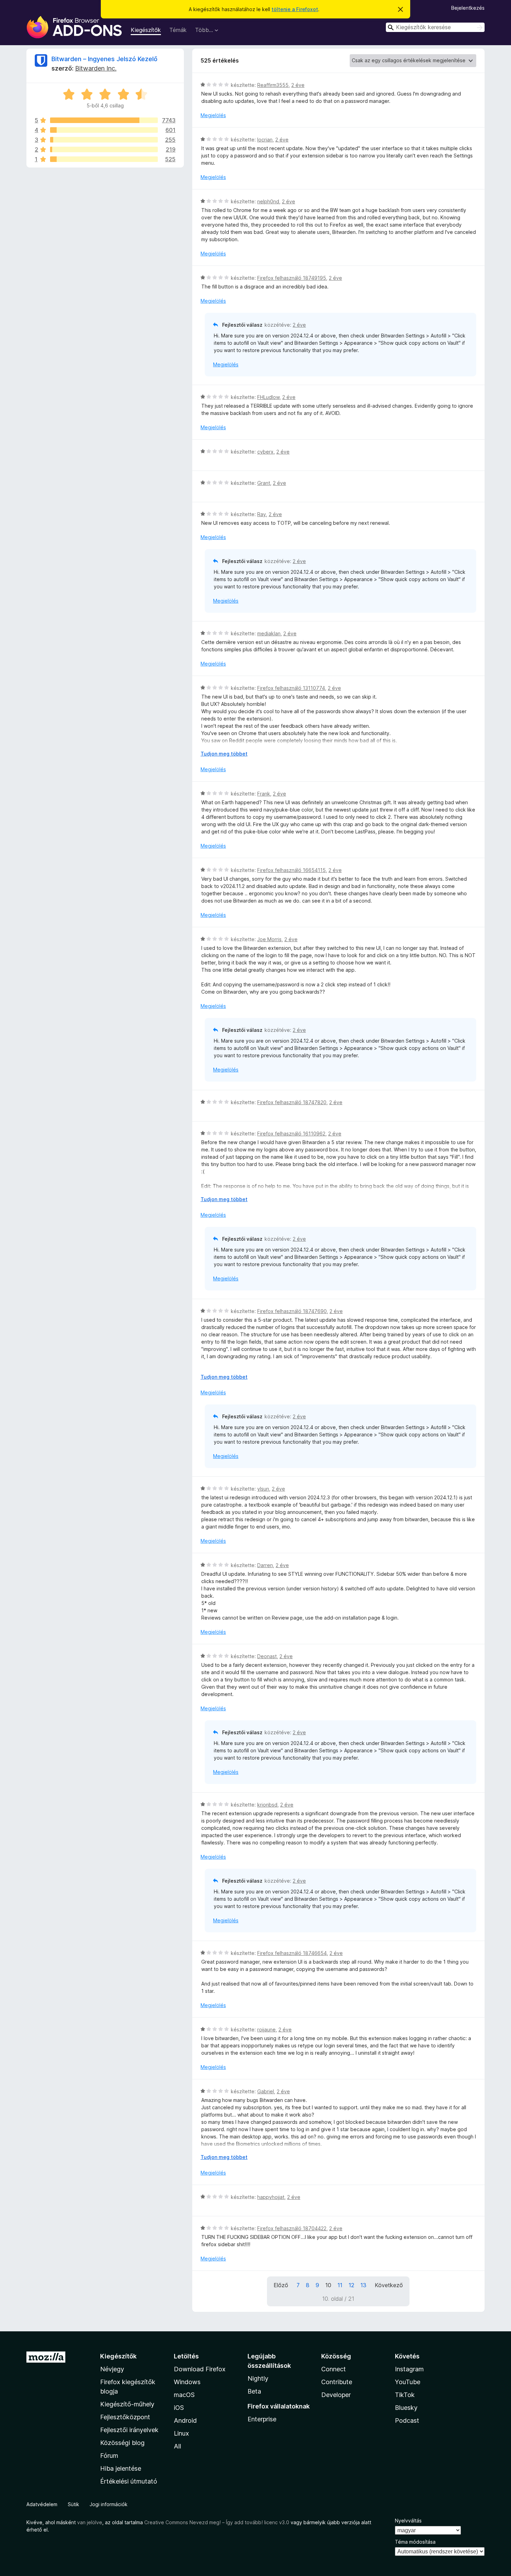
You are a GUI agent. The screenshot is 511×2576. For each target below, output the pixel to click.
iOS (179, 2408)
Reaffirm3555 (273, 85)
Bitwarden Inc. (96, 68)
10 (328, 2285)
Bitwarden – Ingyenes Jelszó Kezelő (104, 59)
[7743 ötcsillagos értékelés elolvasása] (104, 120)
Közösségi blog (122, 2443)
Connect (334, 2369)
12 (351, 2285)
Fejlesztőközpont (125, 2417)
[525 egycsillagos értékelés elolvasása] (104, 159)
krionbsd (267, 1805)
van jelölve (90, 2522)
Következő (389, 2285)
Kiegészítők (146, 30)
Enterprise (262, 2419)
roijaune (266, 2029)
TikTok (405, 2395)
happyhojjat (271, 2197)
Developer (336, 2395)
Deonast (267, 1656)
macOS (184, 2395)
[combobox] (435, 27)
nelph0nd (268, 201)
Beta (254, 2391)
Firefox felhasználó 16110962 (291, 1134)
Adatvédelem (42, 2504)
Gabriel (266, 2091)
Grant (264, 483)
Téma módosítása (415, 2542)
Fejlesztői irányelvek (129, 2430)
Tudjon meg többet (224, 754)
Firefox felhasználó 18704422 (292, 2228)
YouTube (408, 2382)
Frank (264, 794)
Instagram (409, 2369)
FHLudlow (268, 397)
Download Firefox (200, 2369)
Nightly (258, 2378)
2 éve (298, 85)
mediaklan (269, 633)
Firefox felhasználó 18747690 (292, 1311)
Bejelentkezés (468, 8)
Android (185, 2420)
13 (363, 2285)
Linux (181, 2433)
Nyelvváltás (408, 2521)
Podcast (407, 2420)
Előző (281, 2285)
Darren (265, 1565)
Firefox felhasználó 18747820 (292, 1102)
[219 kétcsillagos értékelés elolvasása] (104, 149)
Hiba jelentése (121, 2468)
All (177, 2446)
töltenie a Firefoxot (295, 9)
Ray (262, 514)
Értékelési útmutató (129, 2481)
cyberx (265, 452)
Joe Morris (269, 939)
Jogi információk (109, 2504)
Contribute (337, 2382)
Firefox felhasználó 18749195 (292, 278)
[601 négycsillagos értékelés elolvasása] (104, 130)
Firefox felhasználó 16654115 (291, 870)
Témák (178, 30)
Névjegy (112, 2369)
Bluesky (406, 2408)
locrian (265, 140)
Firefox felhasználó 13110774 (291, 688)
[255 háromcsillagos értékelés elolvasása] (104, 140)
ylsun (263, 1489)
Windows (187, 2382)
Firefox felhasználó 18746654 (292, 1953)
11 (340, 2285)
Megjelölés (213, 115)
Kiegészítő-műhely (127, 2404)
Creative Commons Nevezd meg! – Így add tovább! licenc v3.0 (217, 2522)
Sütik (74, 2504)
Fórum (109, 2456)
